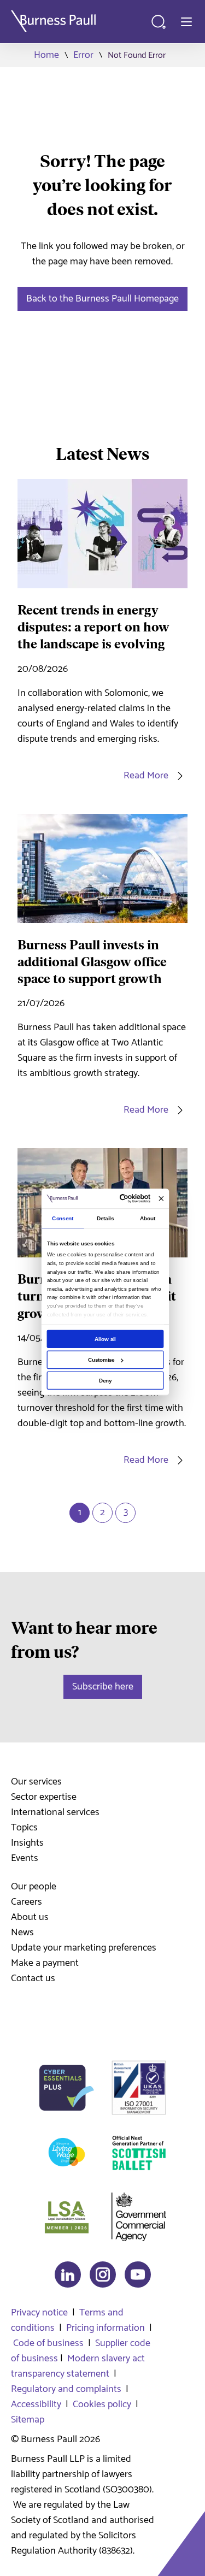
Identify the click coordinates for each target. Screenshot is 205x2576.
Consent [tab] (63, 1218)
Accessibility (36, 2404)
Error (83, 55)
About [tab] (148, 1218)
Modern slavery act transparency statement (78, 2366)
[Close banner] (161, 1199)
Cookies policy (102, 2404)
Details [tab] (105, 1218)
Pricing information (106, 2328)
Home (46, 55)
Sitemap (28, 2420)
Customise (101, 1360)
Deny (105, 1381)
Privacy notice (39, 2313)
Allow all (105, 1339)
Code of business (48, 2343)
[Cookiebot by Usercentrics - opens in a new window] (122, 1199)
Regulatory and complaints (66, 2389)
